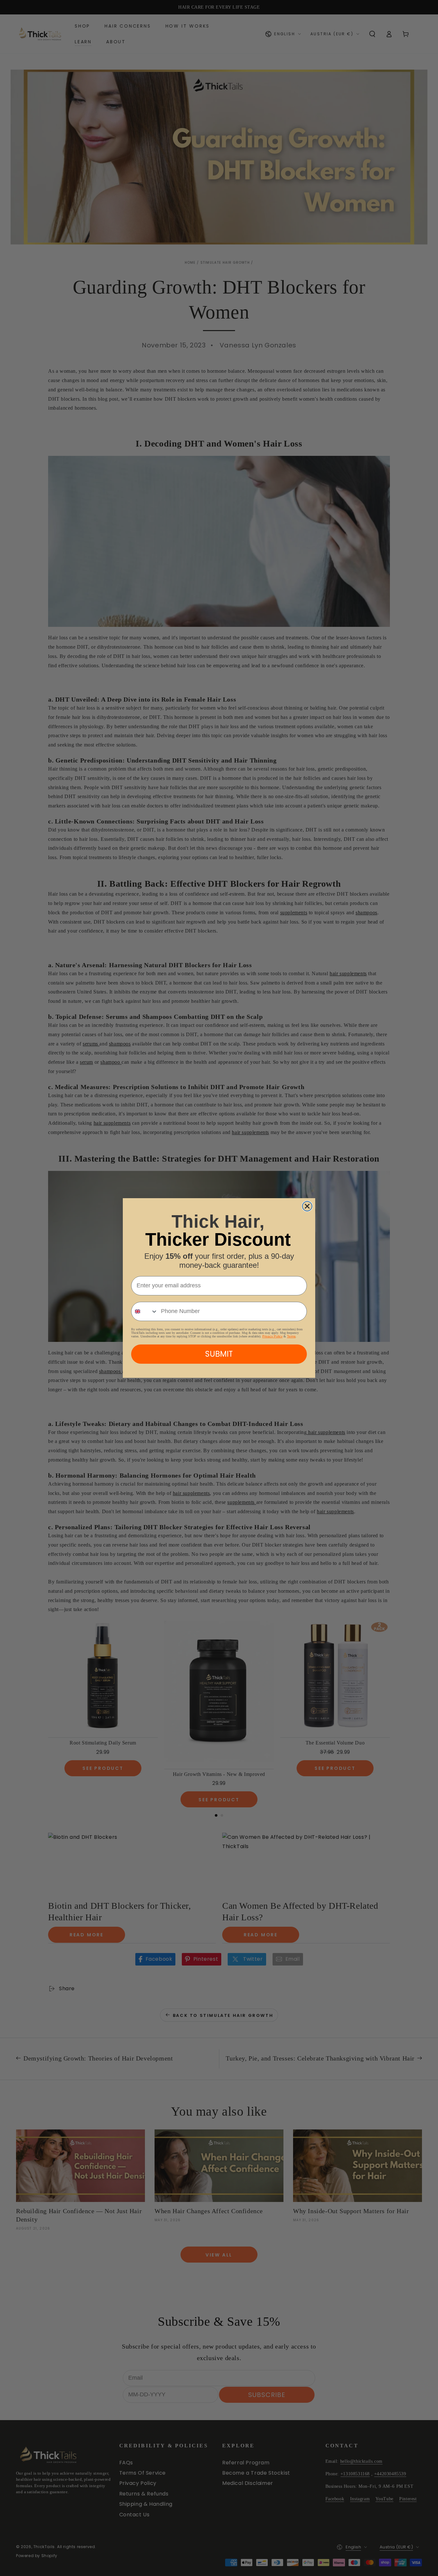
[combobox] (145, 1311)
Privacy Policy (272, 1336)
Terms (291, 1336)
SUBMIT (219, 1354)
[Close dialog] (307, 1206)
